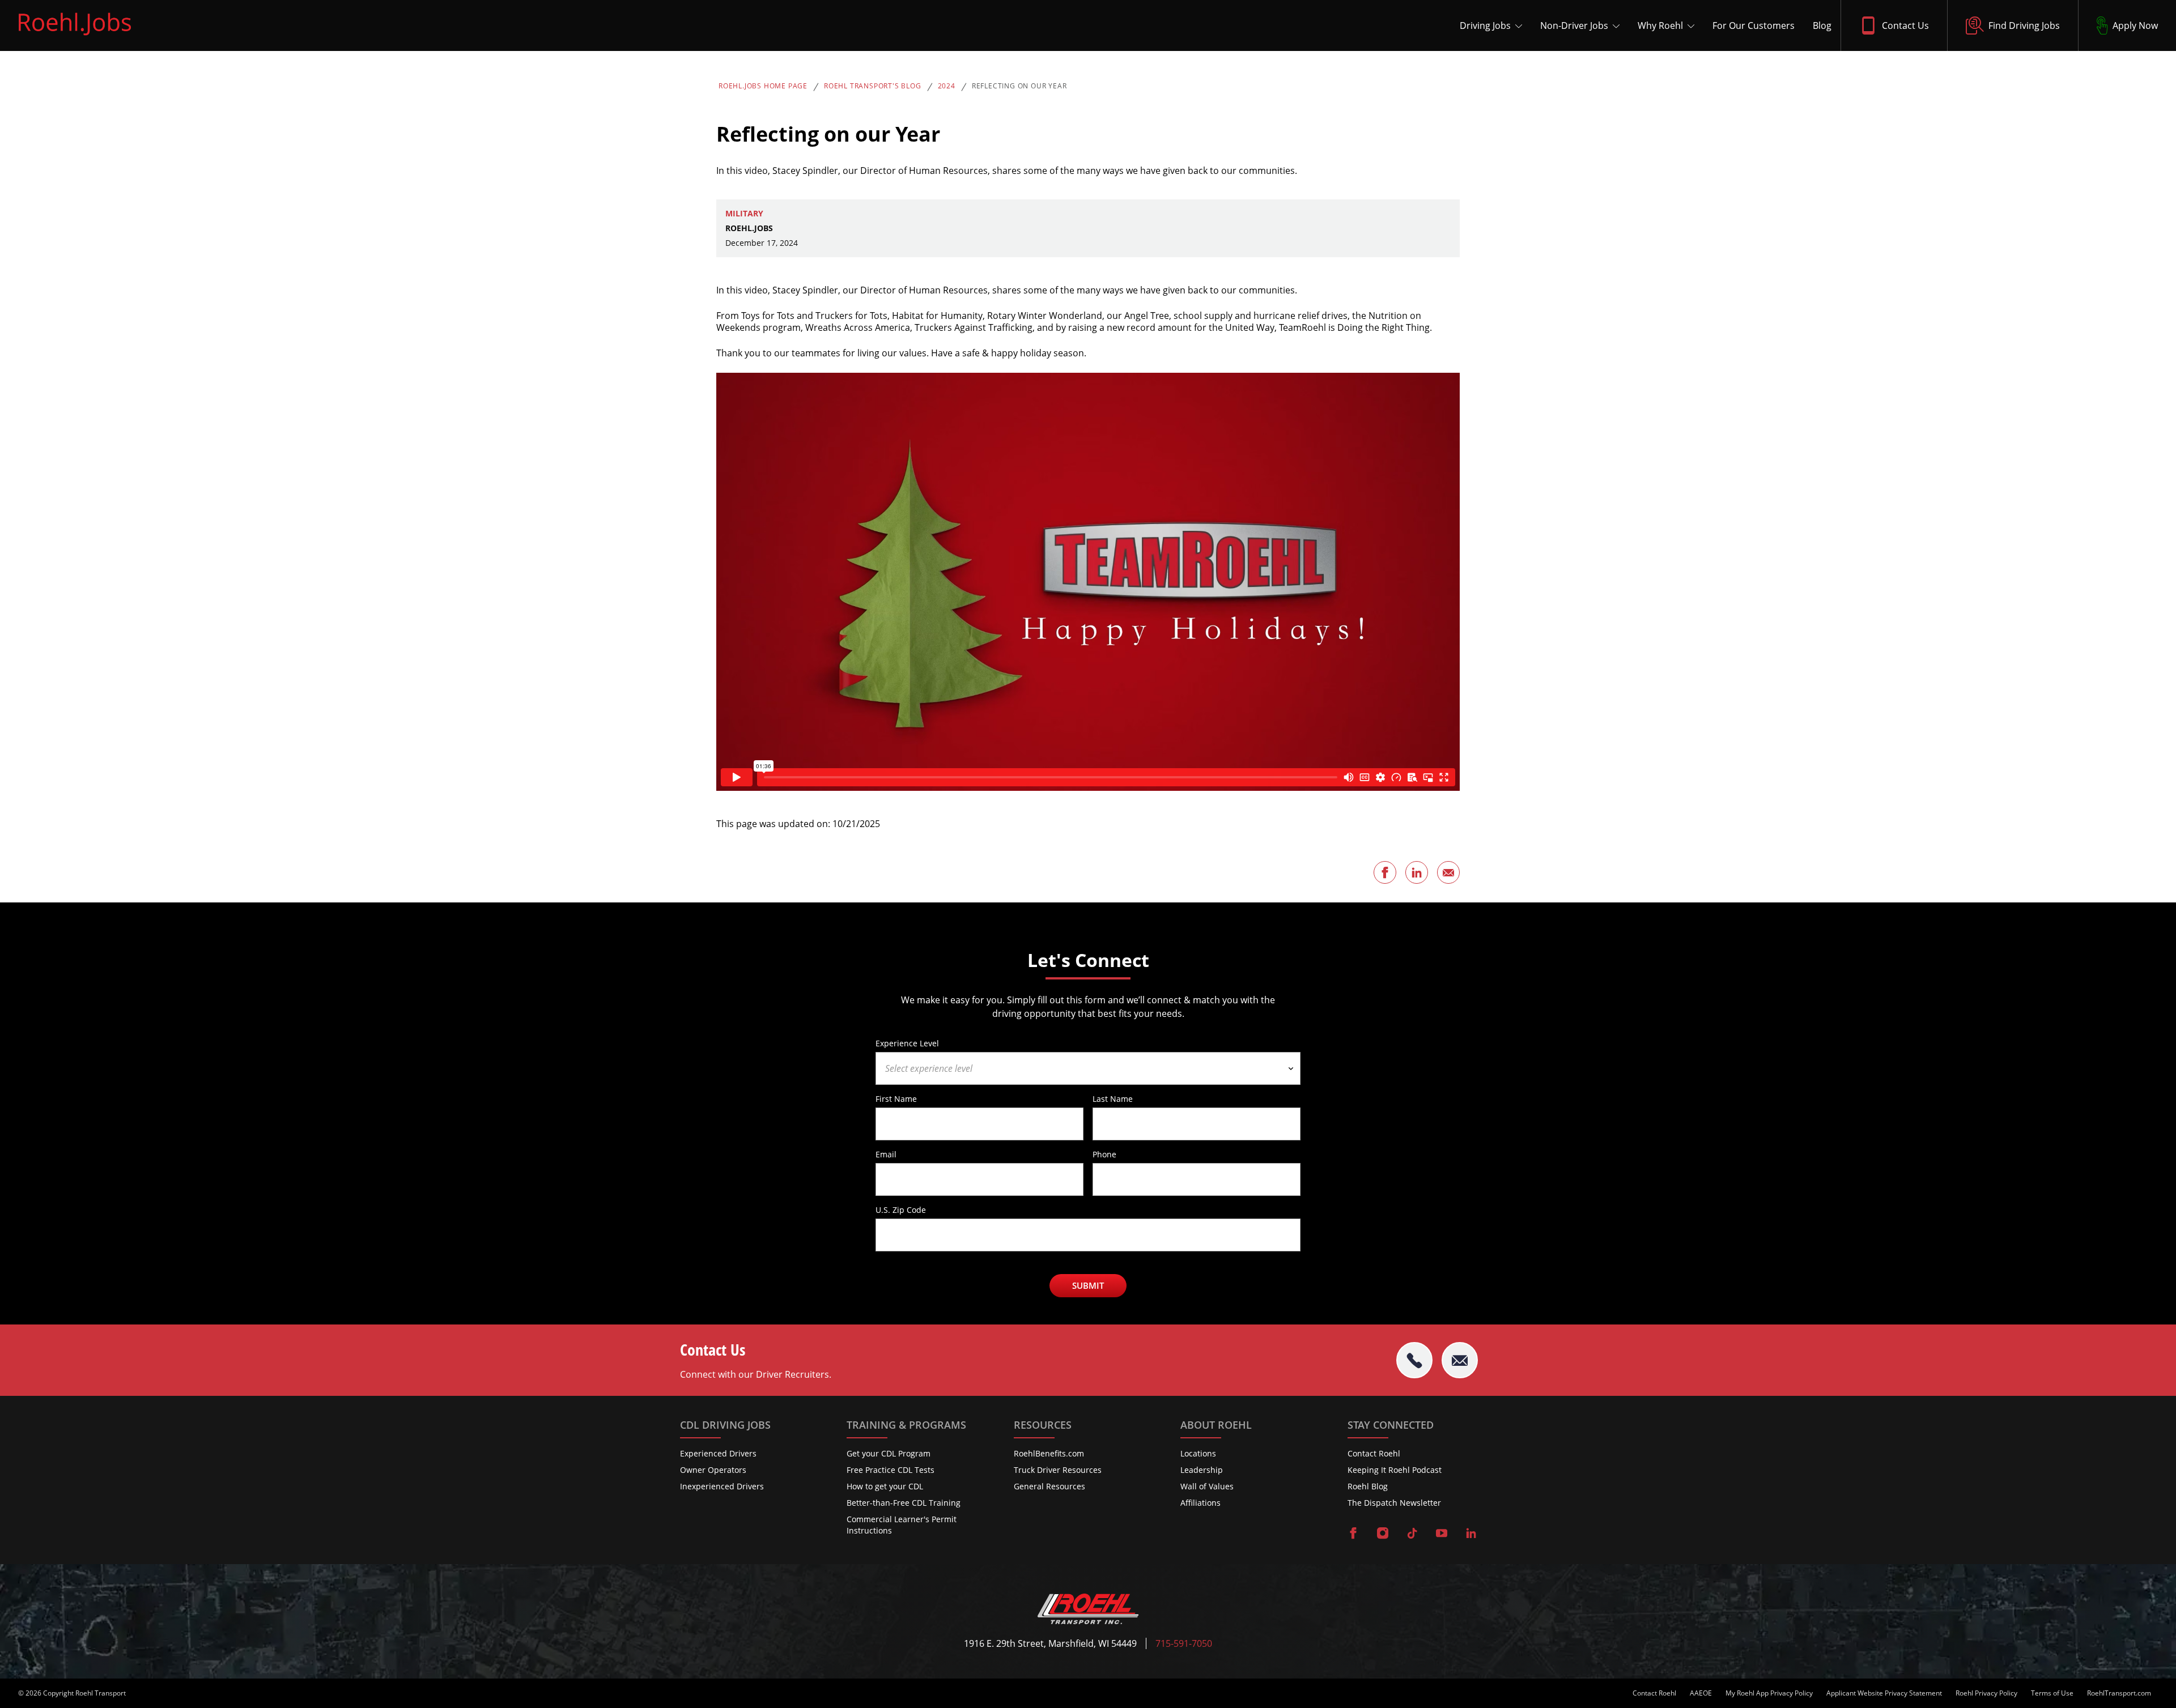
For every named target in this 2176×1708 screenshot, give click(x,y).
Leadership (1202, 1470)
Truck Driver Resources (1058, 1470)
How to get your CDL (885, 1486)
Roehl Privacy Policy (1986, 1693)
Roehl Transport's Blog (873, 86)
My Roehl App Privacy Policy (1769, 1693)
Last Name (1113, 1098)
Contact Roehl (1374, 1453)
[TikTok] (1412, 1534)
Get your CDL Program (889, 1453)
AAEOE (1701, 1693)
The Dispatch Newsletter (1394, 1503)
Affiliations (1200, 1503)
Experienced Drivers (718, 1453)
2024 (947, 86)
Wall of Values (1207, 1486)
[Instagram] (1383, 1534)
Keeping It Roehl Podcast (1395, 1470)
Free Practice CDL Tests (891, 1470)
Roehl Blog (1368, 1486)
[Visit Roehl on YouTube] (1442, 1534)
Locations (1198, 1453)
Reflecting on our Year (1019, 86)
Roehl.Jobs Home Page (763, 86)
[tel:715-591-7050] (1414, 1360)
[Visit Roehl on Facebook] (1353, 1534)
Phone (1104, 1154)
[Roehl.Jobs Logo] (75, 38)
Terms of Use (2052, 1693)
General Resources (1049, 1486)
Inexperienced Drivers (722, 1486)
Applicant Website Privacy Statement (1884, 1693)
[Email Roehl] (1460, 1360)
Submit (1088, 1285)
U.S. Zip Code (901, 1209)
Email (886, 1154)
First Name (896, 1098)
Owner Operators (713, 1470)
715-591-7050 (1184, 1644)
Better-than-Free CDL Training (904, 1503)
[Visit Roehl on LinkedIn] (1471, 1534)
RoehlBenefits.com (1049, 1453)
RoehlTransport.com (2119, 1693)
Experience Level (907, 1043)
